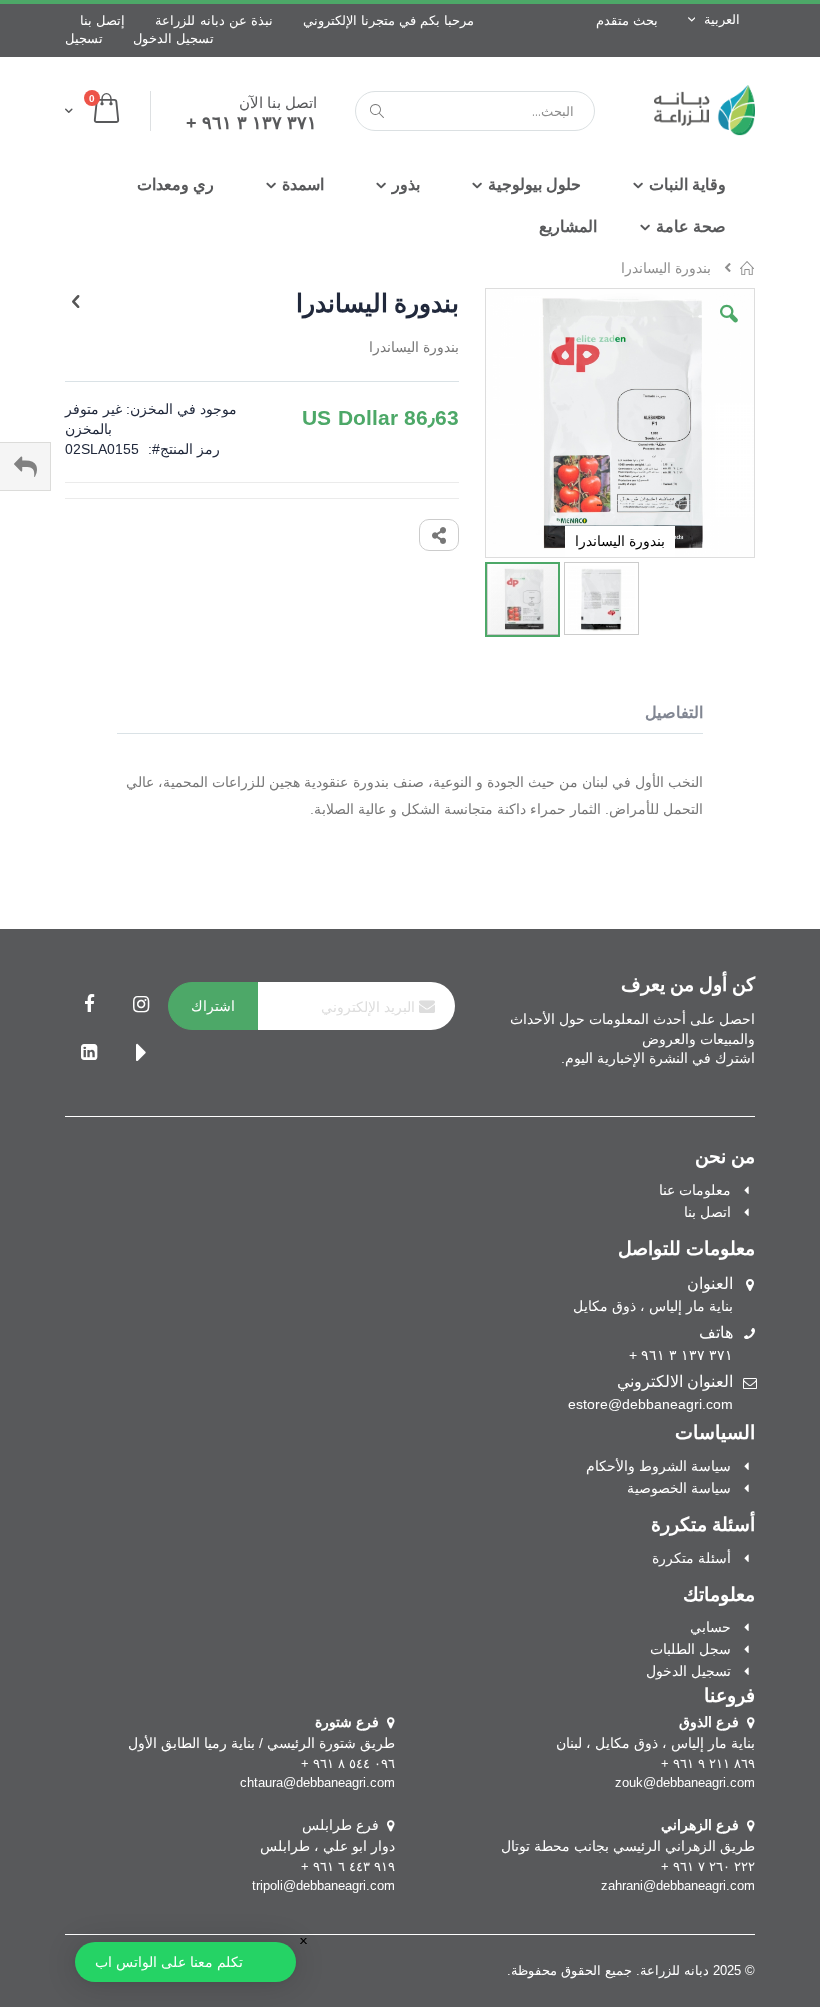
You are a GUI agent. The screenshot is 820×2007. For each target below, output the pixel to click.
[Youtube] (141, 1054)
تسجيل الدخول (173, 38)
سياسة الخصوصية (679, 1488)
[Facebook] (89, 1006)
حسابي (710, 1627)
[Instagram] (141, 1006)
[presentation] (664, 716)
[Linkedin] (89, 1054)
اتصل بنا (707, 1212)
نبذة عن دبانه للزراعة (214, 20)
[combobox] (475, 111)
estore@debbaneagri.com (650, 1404)
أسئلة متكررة (691, 1558)
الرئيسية (747, 268)
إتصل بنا (102, 20)
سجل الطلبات (690, 1649)
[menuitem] (568, 227)
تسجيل (84, 38)
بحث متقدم (627, 20)
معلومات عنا (695, 1190)
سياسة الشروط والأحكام (658, 1466)
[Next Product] (76, 302)
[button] (729, 329)
